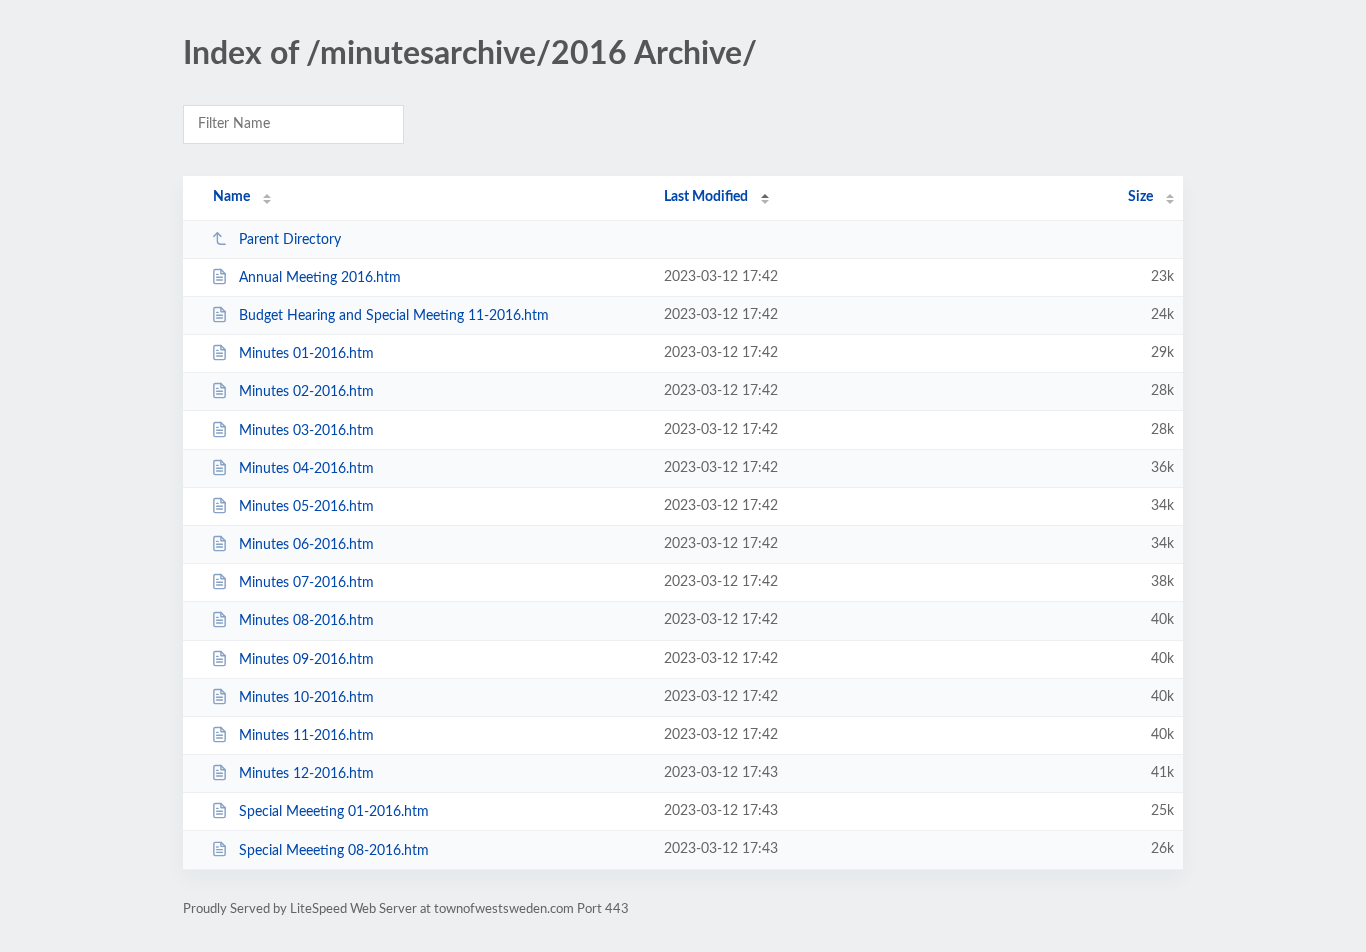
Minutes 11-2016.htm (306, 736)
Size (1140, 197)
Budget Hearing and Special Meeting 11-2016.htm (394, 316)
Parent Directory (290, 240)
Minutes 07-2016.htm (306, 583)
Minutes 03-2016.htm (306, 431)
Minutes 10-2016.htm (306, 698)
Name (231, 197)
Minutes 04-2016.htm (306, 469)
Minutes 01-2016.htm (306, 354)
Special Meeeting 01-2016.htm (334, 812)
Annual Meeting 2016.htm (320, 278)
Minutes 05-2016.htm (306, 507)
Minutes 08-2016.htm (306, 621)
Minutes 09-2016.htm (306, 660)
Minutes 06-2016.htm (306, 545)
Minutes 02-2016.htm (306, 392)
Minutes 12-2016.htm (306, 774)
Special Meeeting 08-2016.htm (334, 850)
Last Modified (706, 197)
